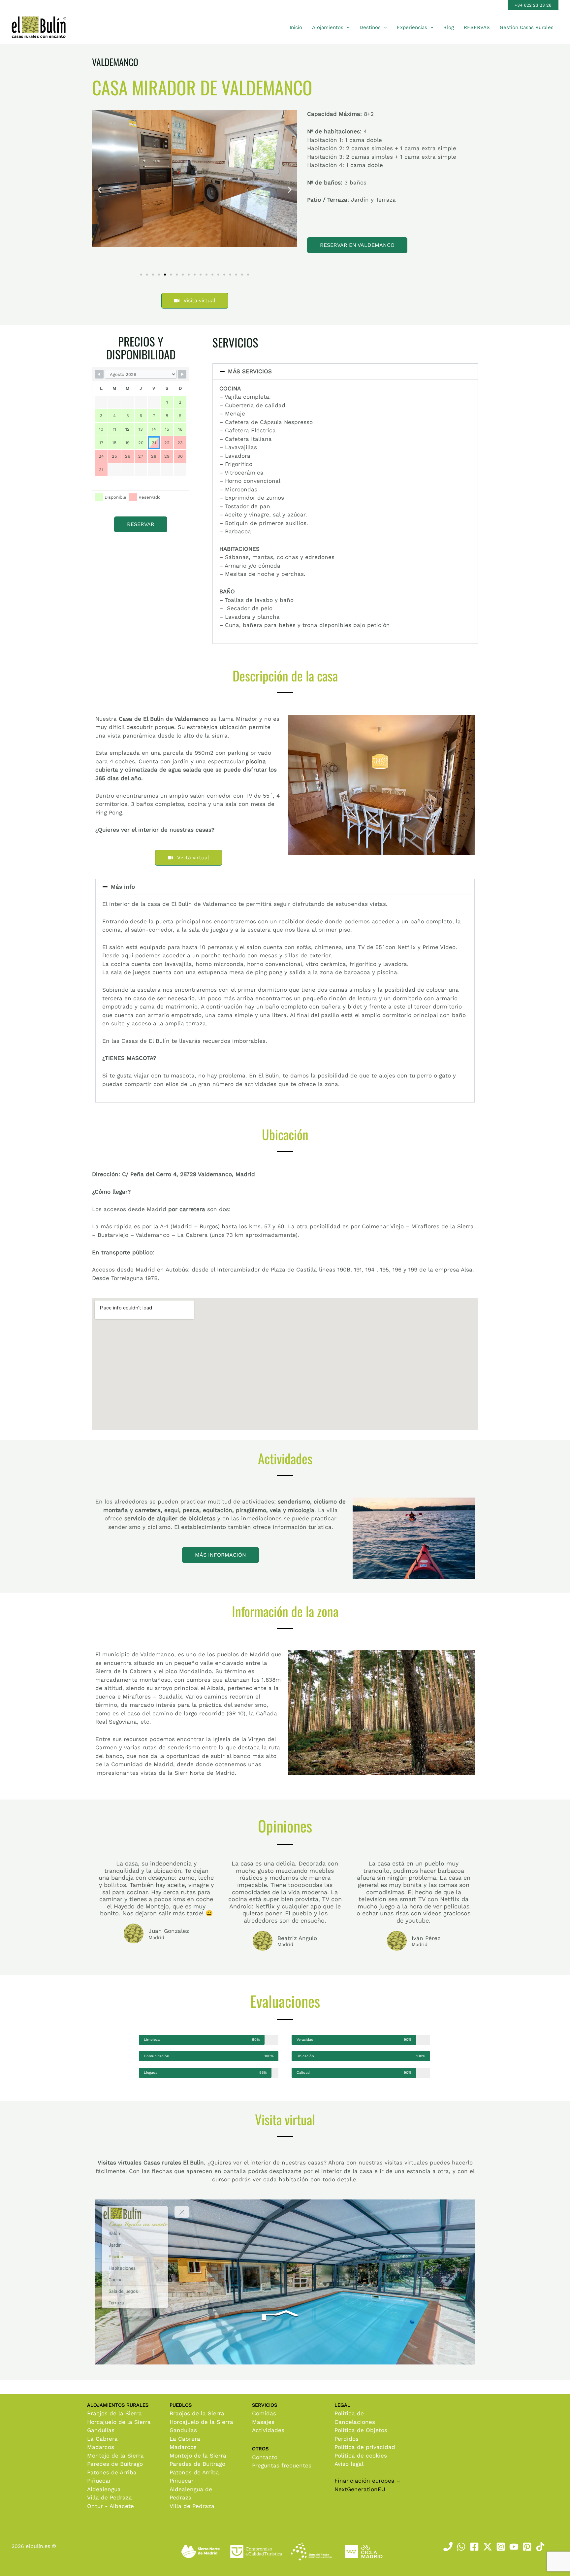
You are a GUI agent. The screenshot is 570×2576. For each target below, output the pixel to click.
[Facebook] (474, 2547)
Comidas (264, 2413)
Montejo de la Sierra (115, 2456)
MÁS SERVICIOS (250, 371)
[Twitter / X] (488, 2547)
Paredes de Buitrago (115, 2464)
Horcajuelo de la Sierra (119, 2422)
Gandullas (101, 2430)
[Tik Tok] (540, 2547)
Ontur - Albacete (111, 2506)
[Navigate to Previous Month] (99, 374)
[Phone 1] (448, 2547)
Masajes (263, 2422)
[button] (533, 5)
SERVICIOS (235, 342)
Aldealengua (104, 2489)
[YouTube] (514, 2547)
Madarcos (101, 2447)
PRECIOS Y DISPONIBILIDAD (141, 348)
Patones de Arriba (112, 2472)
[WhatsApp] (461, 2547)
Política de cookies (361, 2456)
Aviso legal (349, 2464)
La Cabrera (102, 2439)
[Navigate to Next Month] (182, 374)
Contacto (265, 2457)
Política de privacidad (365, 2447)
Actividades (268, 2430)
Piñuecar (99, 2481)
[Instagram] (501, 2547)
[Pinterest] (527, 2547)
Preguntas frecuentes (282, 2465)
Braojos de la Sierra (114, 2413)
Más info (123, 887)
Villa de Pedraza (110, 2497)
